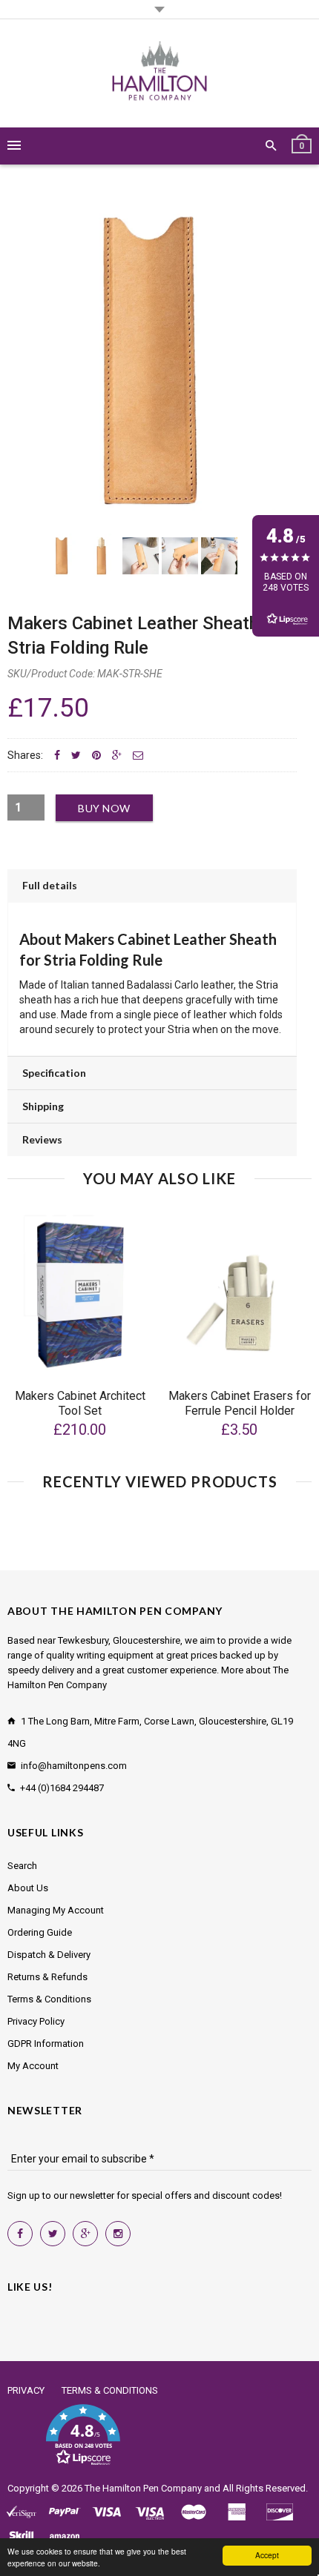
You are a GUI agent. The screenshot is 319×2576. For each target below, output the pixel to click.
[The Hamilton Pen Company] (160, 73)
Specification (54, 1073)
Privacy (26, 2390)
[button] (83, 2435)
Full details (50, 885)
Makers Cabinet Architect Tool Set (80, 1403)
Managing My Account (56, 1910)
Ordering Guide (40, 1932)
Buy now (104, 808)
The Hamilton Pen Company (143, 2488)
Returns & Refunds (47, 1977)
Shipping (43, 1106)
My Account (33, 2066)
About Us (28, 1888)
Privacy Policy (36, 2021)
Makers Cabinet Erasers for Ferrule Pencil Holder (240, 1403)
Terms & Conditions (49, 1999)
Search (22, 1866)
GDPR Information (46, 2044)
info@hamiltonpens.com (74, 1766)
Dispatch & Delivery (49, 1955)
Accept (267, 2555)
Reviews (42, 1139)
